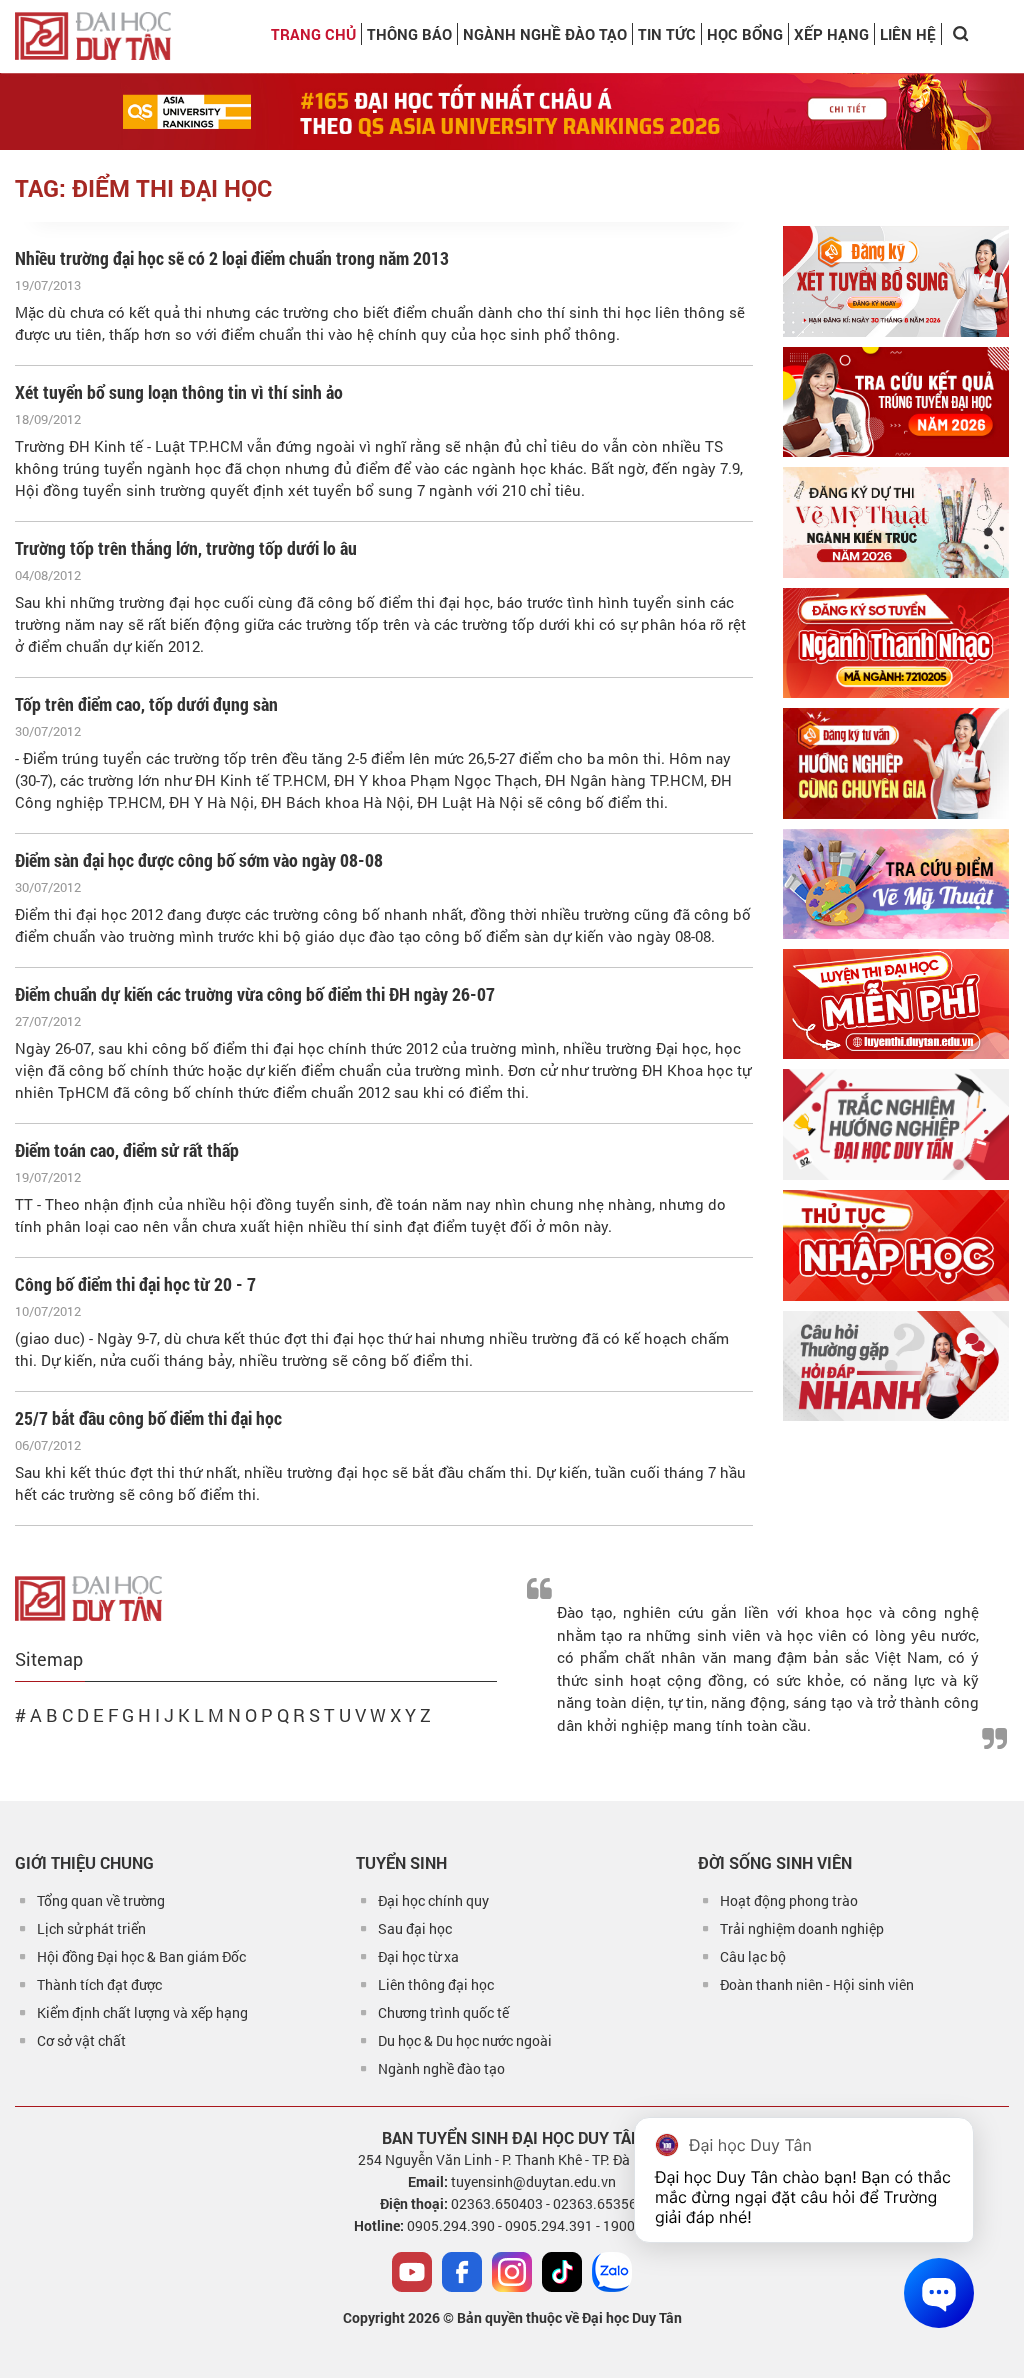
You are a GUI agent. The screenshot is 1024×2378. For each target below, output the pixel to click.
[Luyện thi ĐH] (896, 1004)
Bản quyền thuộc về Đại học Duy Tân (569, 2317)
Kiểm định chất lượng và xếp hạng (142, 2012)
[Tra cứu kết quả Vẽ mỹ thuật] (896, 884)
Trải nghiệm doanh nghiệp (802, 1928)
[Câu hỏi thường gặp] (896, 1366)
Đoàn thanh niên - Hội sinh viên (817, 1984)
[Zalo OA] (612, 2272)
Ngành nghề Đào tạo (545, 34)
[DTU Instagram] (512, 2272)
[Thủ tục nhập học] (896, 1245)
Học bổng (745, 34)
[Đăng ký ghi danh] (896, 281)
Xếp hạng (831, 34)
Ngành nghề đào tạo (441, 2068)
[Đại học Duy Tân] (88, 1597)
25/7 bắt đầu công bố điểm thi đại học (148, 1418)
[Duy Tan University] (93, 36)
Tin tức (667, 34)
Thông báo (409, 34)
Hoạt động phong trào (789, 1900)
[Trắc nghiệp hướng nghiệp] (896, 1124)
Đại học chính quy (433, 1900)
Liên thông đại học (436, 1984)
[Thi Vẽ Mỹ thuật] (896, 522)
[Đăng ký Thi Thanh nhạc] (896, 643)
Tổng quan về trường (101, 1900)
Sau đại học (415, 1928)
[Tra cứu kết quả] (896, 402)
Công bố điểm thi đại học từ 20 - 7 (135, 1284)
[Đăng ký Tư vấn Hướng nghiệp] (896, 763)
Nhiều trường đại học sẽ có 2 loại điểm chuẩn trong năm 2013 (232, 258)
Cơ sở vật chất (81, 2040)
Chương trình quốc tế (443, 2012)
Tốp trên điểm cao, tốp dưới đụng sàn (146, 704)
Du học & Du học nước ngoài (465, 2040)
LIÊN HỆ (908, 34)
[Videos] (412, 2272)
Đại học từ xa (418, 1956)
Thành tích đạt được (99, 1984)
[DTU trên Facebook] (462, 2272)
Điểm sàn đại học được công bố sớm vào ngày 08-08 (199, 860)
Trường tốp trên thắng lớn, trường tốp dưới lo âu (186, 548)
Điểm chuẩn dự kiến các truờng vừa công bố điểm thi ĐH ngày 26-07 (255, 994)
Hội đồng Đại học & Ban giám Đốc (141, 1956)
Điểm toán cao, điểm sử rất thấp (127, 1150)
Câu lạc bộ (753, 1956)
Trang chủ (313, 34)
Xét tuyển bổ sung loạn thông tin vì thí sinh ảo (179, 392)
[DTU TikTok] (562, 2272)
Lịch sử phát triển (91, 1928)
